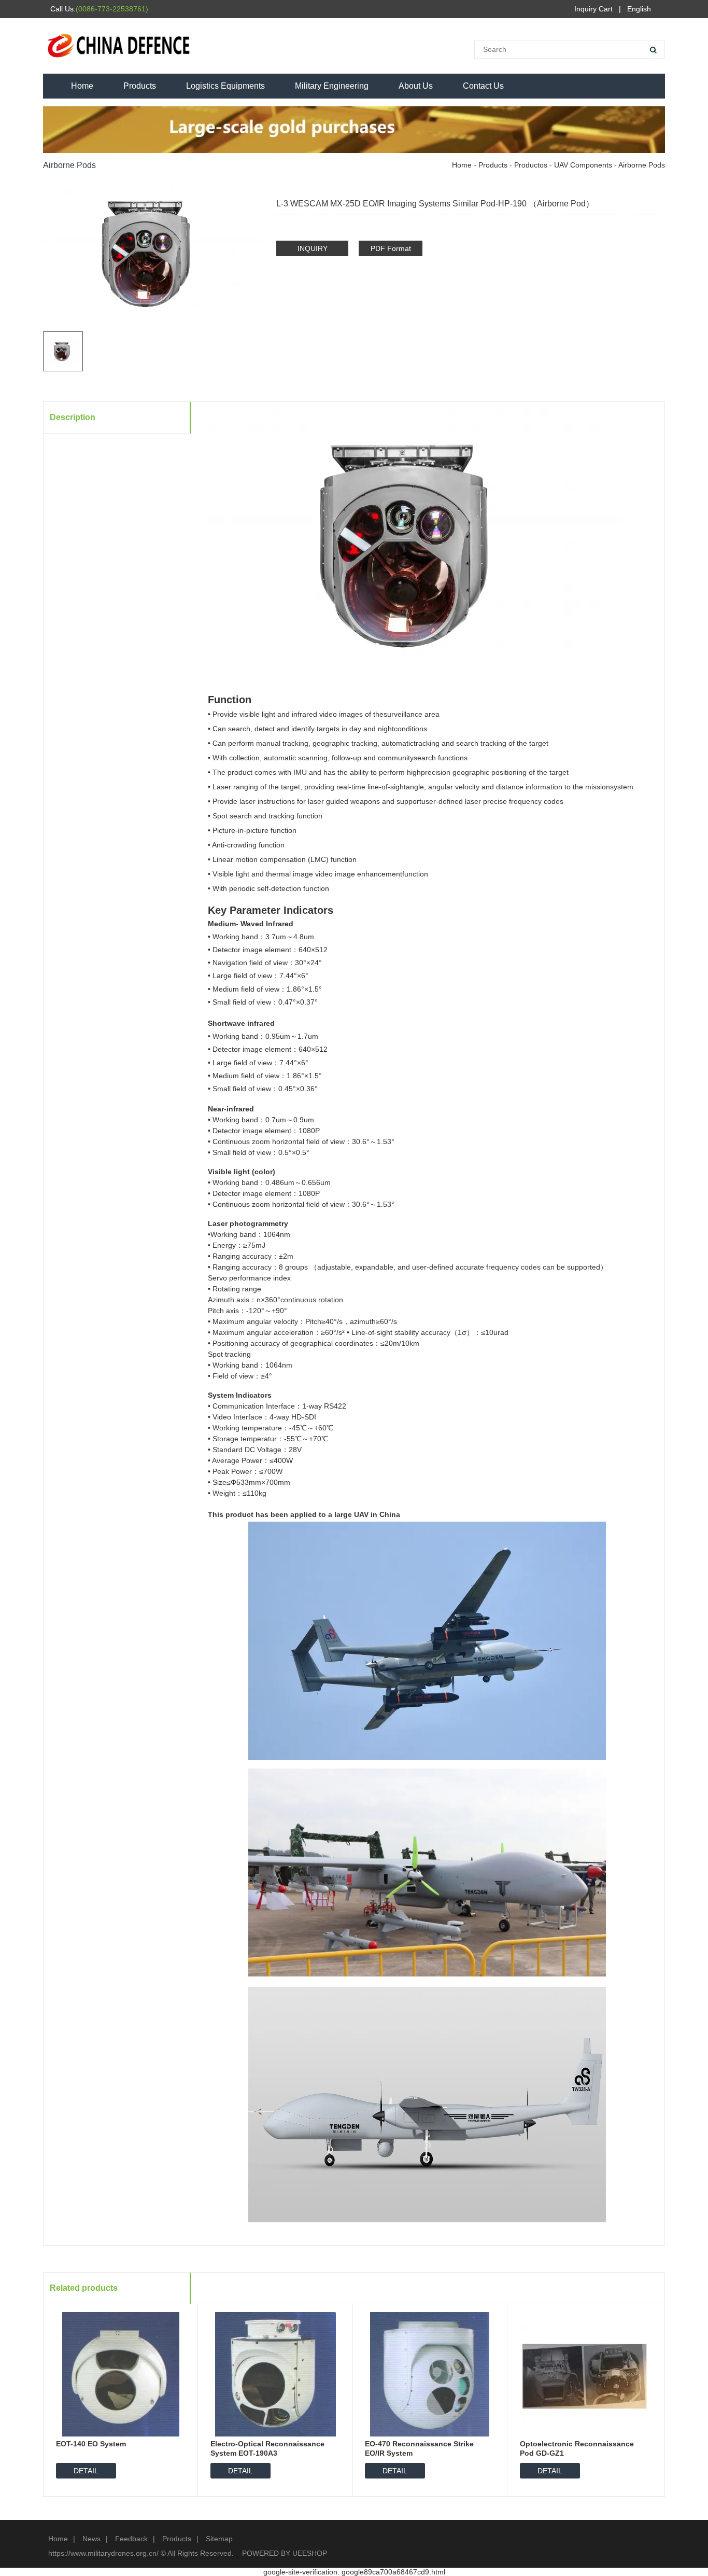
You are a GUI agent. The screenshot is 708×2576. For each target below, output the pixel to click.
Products (140, 86)
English (639, 9)
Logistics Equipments (225, 86)
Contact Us (483, 86)
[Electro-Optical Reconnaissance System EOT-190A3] (275, 2374)
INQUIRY (313, 248)
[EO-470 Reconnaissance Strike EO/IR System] (430, 2374)
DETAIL (86, 2471)
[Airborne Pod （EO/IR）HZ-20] (648, 187)
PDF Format (391, 248)
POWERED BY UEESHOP (285, 2553)
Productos (531, 165)
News (91, 2539)
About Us (416, 86)
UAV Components (583, 165)
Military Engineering (332, 86)
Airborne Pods (642, 165)
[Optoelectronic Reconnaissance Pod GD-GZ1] (585, 2374)
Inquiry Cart (593, 9)
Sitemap (219, 2539)
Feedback (131, 2539)
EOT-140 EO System (91, 2444)
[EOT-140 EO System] (121, 2374)
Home (82, 86)
